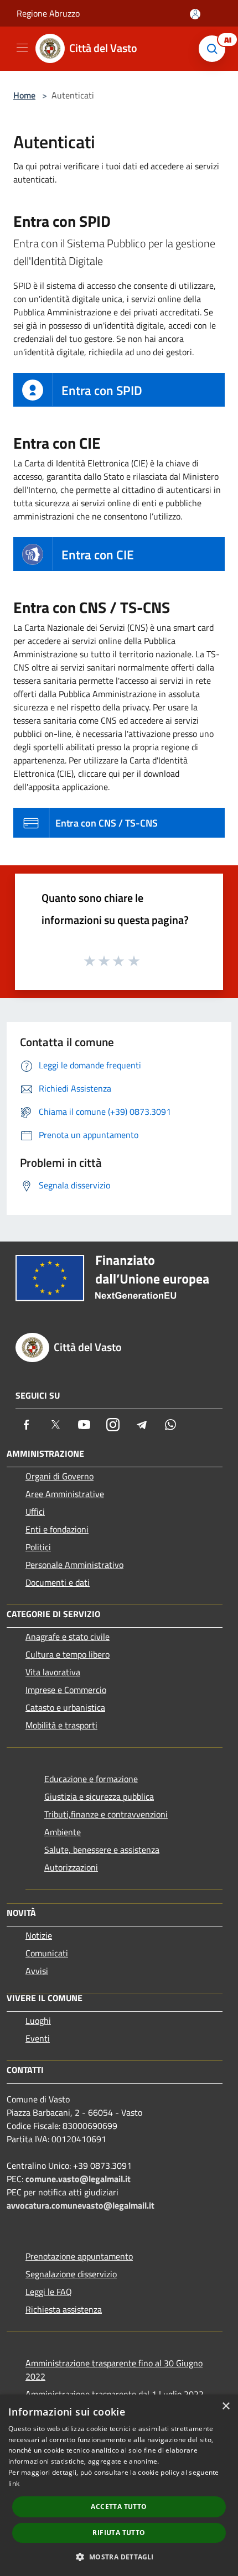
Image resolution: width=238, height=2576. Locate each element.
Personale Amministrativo (74, 1565)
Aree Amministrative (65, 1494)
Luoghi (38, 2021)
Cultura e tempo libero (68, 1654)
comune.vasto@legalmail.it (78, 2179)
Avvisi (37, 1971)
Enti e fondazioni (57, 1529)
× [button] (226, 2406)
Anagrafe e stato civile (68, 1637)
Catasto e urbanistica (65, 1707)
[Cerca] (215, 49)
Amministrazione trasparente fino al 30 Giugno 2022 (114, 2370)
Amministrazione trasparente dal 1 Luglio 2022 (115, 2394)
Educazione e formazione (91, 1779)
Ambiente (63, 1832)
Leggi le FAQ (49, 2292)
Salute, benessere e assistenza (102, 1850)
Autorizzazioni (71, 1867)
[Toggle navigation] (22, 48)
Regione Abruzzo (48, 13)
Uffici (35, 1512)
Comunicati (47, 1953)
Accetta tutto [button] (119, 2507)
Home (24, 95)
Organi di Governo (59, 1476)
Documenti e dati (58, 1582)
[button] (119, 2557)
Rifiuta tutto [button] (119, 2533)
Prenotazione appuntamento (79, 2256)
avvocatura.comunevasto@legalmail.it (81, 2205)
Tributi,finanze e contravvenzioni (106, 1814)
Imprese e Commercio (66, 1690)
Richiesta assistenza (64, 2309)
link (14, 2483)
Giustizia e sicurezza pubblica (99, 1796)
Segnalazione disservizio (71, 2274)
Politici (38, 1547)
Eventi (38, 2038)
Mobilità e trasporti (61, 1725)
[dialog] (119, 2485)
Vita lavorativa (53, 1672)
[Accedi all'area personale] (195, 14)
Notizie (39, 1935)
